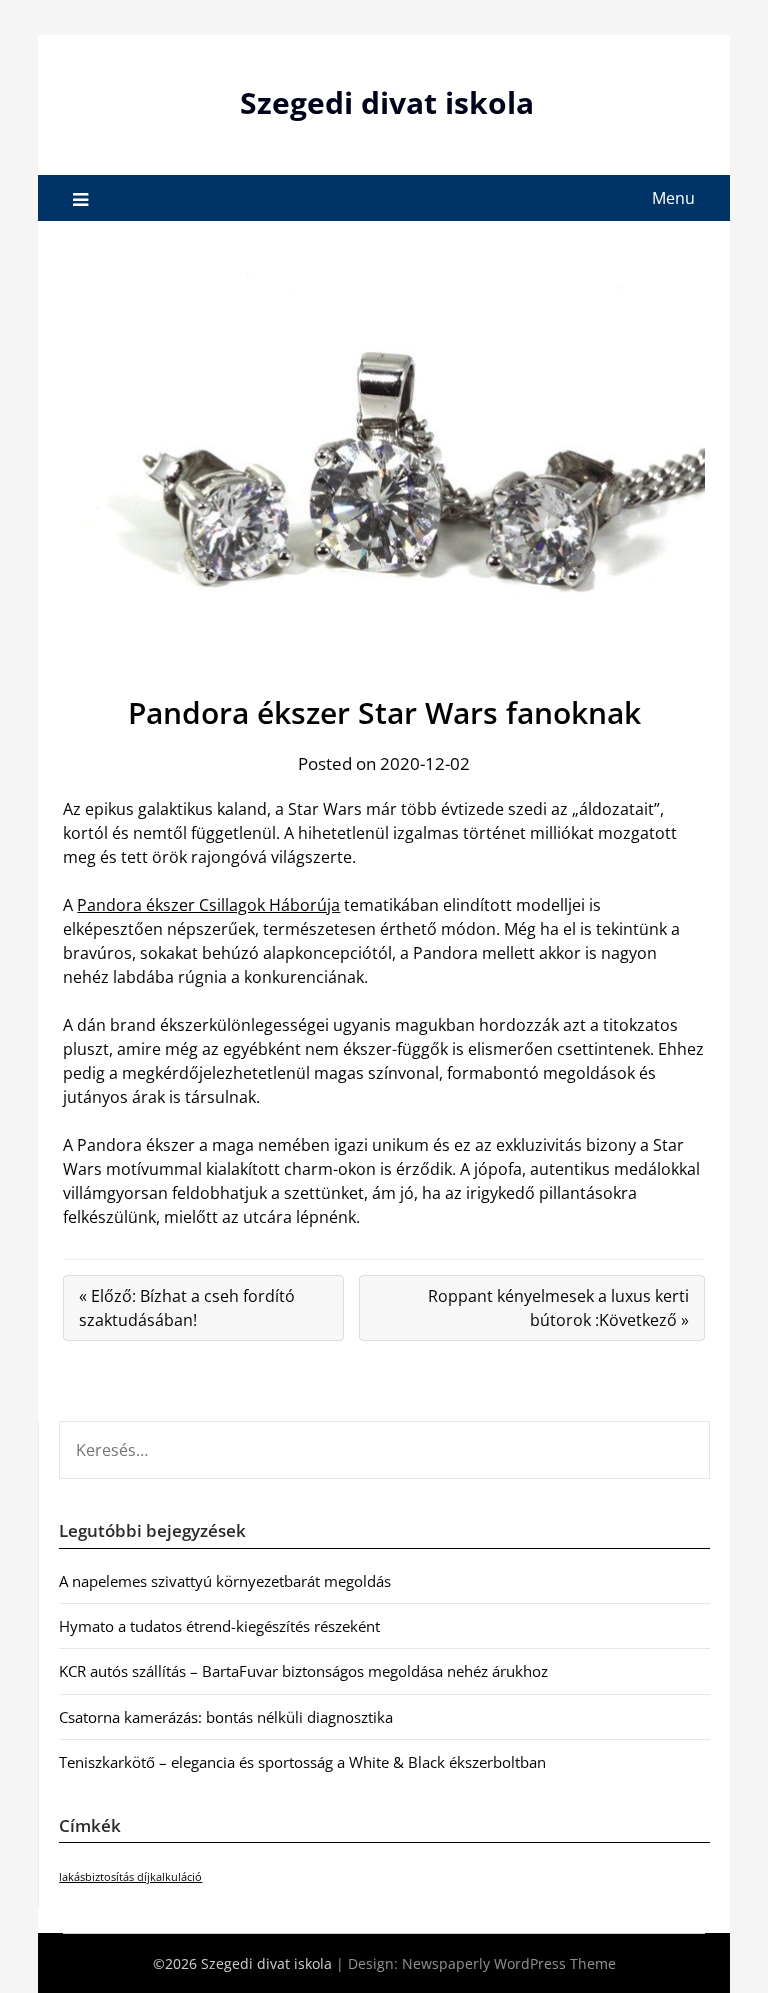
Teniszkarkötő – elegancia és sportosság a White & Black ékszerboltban (302, 1762)
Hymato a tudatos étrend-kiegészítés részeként (219, 1626)
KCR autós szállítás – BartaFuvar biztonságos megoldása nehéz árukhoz (303, 1671)
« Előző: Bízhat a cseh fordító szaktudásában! (187, 1308)
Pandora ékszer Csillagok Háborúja (208, 905)
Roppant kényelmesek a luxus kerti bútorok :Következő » (558, 1308)
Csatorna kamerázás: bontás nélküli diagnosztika (226, 1717)
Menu (673, 198)
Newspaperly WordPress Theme (509, 1963)
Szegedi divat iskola (387, 102)
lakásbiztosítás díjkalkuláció (130, 1877)
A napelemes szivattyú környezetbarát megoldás (225, 1581)
